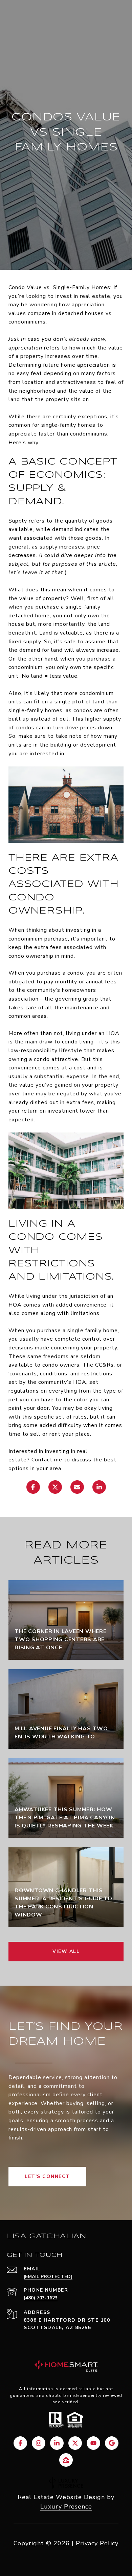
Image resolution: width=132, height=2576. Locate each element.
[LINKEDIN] (57, 2443)
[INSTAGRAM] (39, 2443)
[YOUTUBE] (93, 2443)
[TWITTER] (75, 2443)
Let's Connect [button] (47, 2176)
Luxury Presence (66, 2507)
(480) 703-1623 (41, 2298)
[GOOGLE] (112, 2443)
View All (66, 1951)
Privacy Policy (97, 2543)
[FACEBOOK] (20, 2443)
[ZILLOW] (66, 2460)
